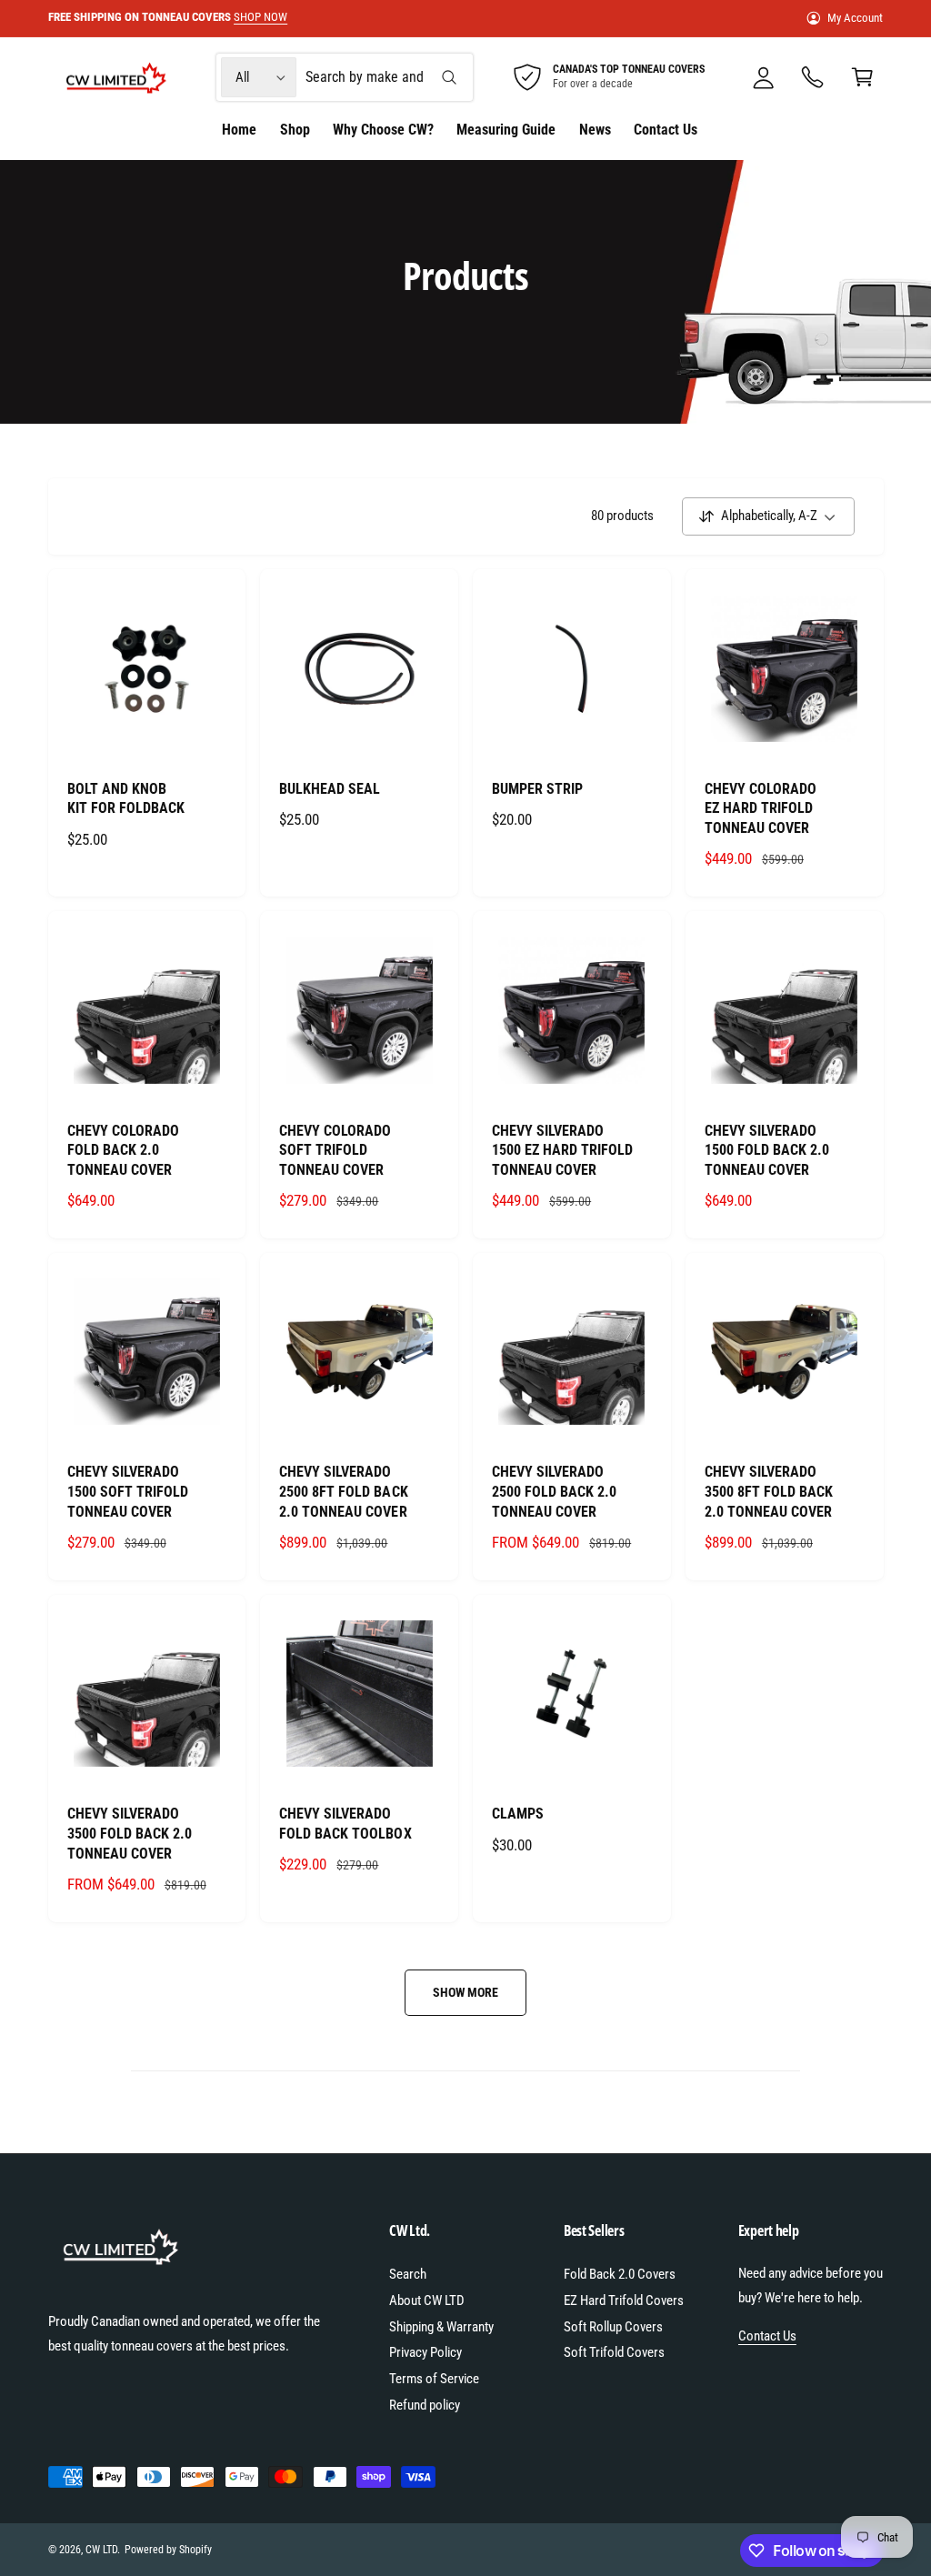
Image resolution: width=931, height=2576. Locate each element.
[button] (862, 78)
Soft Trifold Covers (614, 2352)
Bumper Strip (537, 789)
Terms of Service (434, 2379)
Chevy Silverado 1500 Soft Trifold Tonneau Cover (128, 1491)
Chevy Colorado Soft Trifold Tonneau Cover (335, 1150)
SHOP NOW (260, 17)
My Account (855, 18)
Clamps (518, 1814)
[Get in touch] (813, 78)
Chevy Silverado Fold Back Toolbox (345, 1824)
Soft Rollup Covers (613, 2327)
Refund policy (425, 2405)
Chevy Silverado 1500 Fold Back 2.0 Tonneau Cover (767, 1150)
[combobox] (387, 78)
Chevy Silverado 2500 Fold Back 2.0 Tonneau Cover (554, 1491)
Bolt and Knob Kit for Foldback (126, 799)
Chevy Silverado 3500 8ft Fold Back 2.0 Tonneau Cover (769, 1491)
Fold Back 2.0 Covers (620, 2274)
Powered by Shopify (168, 2550)
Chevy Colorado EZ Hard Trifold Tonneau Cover (761, 808)
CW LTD (101, 2550)
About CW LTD (427, 2300)
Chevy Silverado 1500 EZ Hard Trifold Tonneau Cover (562, 1150)
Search (408, 2274)
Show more (465, 1992)
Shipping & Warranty (441, 2327)
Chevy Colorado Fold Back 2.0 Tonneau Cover (123, 1150)
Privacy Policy (425, 2352)
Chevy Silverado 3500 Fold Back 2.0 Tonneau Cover (130, 1833)
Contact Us (767, 2336)
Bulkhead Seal (330, 789)
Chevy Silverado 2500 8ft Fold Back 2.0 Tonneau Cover (343, 1491)
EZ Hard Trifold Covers (624, 2300)
